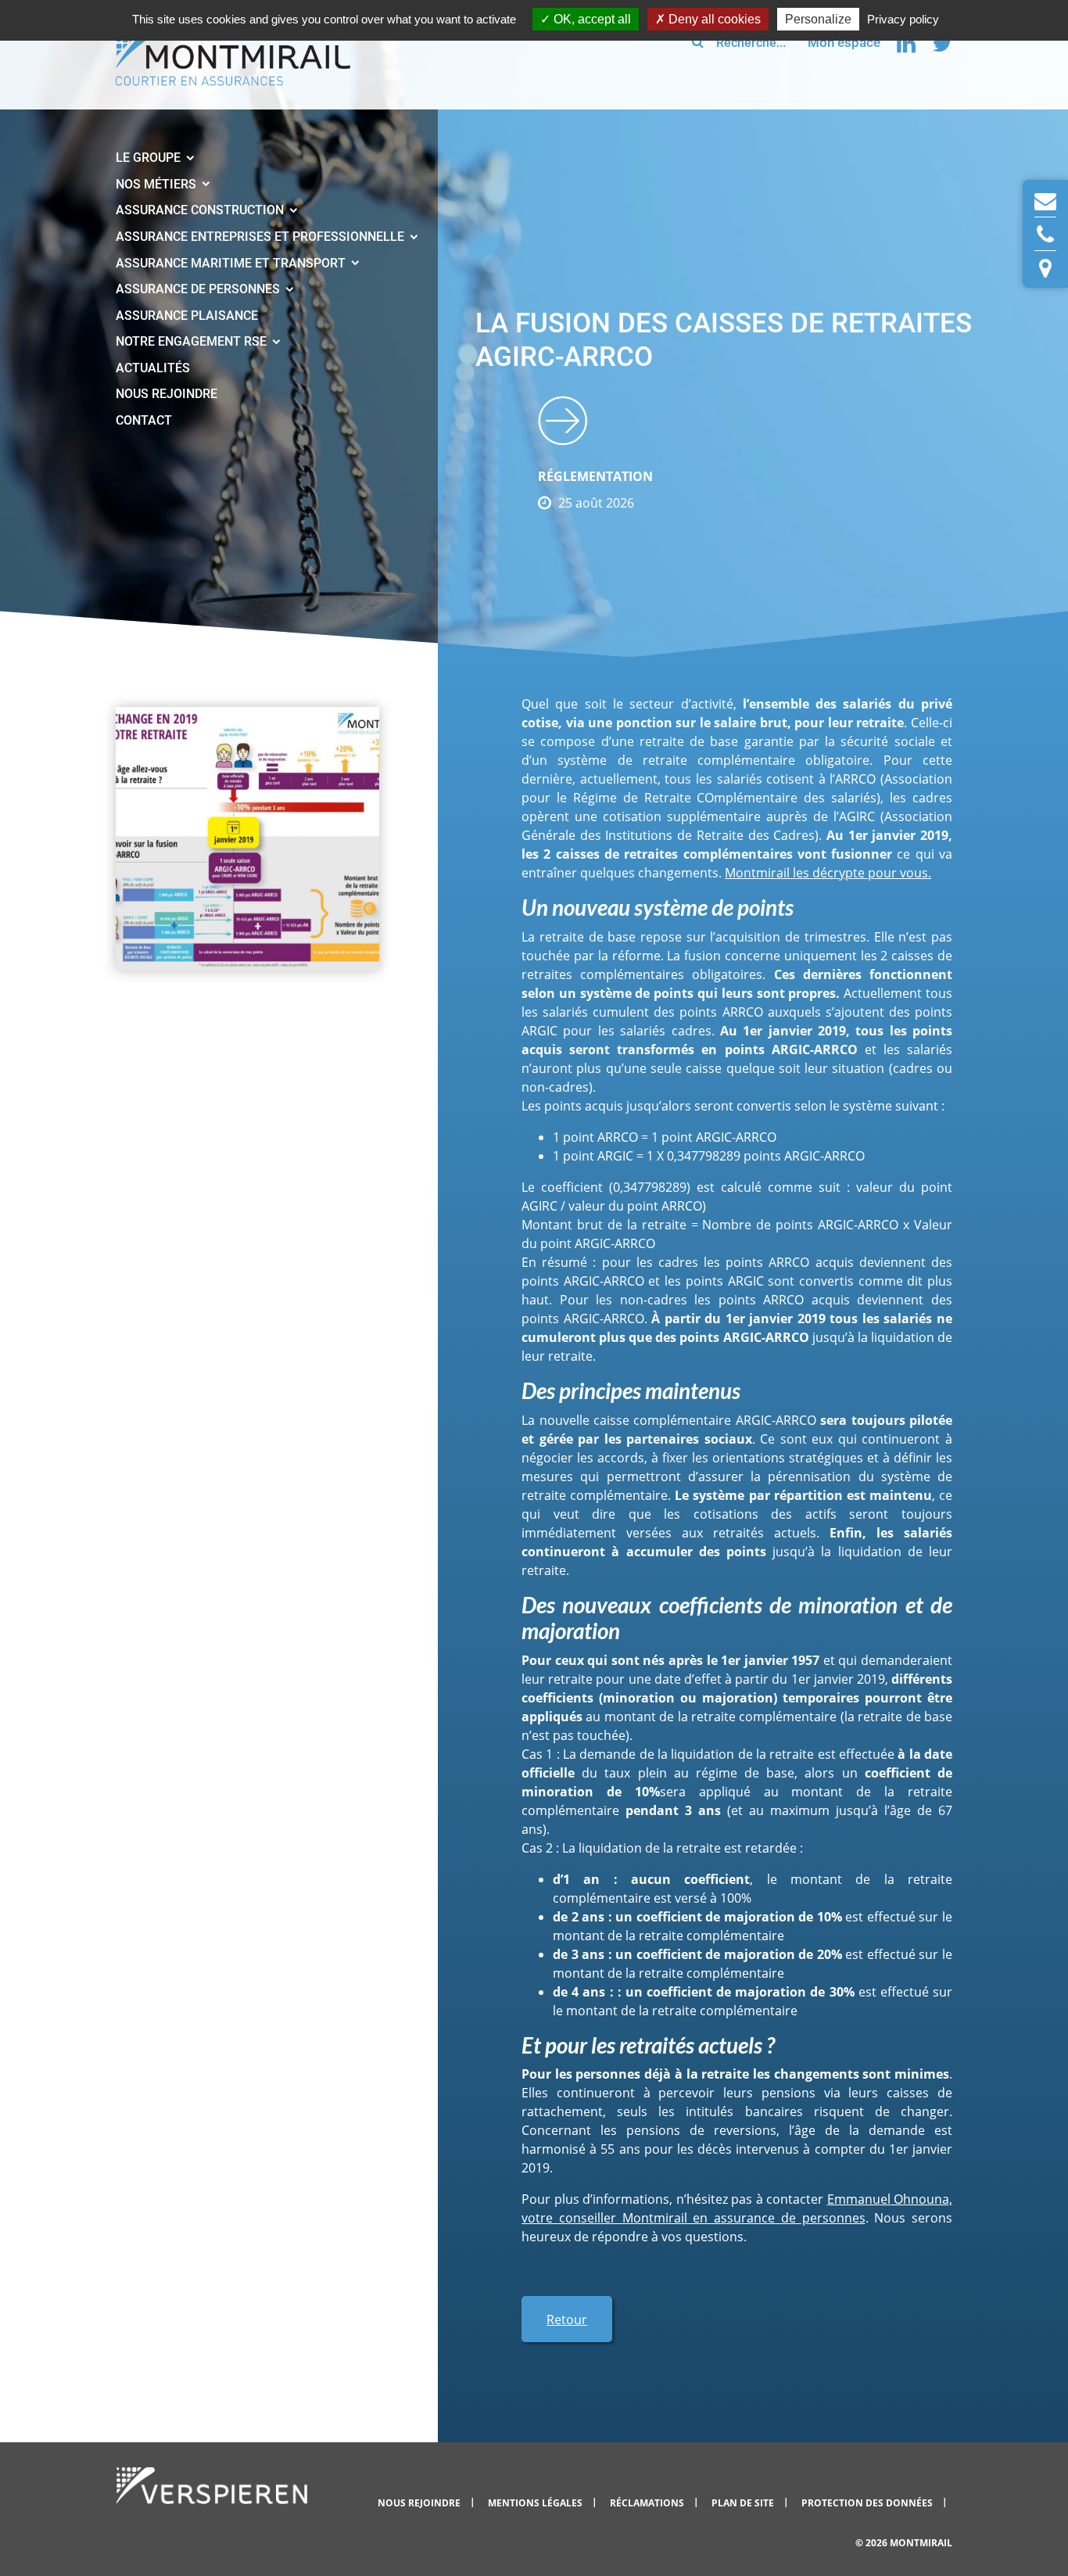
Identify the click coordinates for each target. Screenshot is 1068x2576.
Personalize (818, 19)
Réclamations (648, 2503)
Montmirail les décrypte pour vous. (828, 873)
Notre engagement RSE (193, 341)
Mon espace (844, 42)
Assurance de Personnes (199, 289)
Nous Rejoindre (167, 394)
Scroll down (563, 420)
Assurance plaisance (187, 316)
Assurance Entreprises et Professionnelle (262, 237)
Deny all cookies (713, 19)
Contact (144, 420)
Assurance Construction (201, 210)
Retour (567, 2319)
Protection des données (868, 2503)
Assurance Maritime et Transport (232, 263)
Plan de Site (744, 2503)
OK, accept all (591, 19)
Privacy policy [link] (903, 19)
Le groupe (150, 158)
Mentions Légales (536, 2503)
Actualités (153, 368)
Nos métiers (158, 184)
